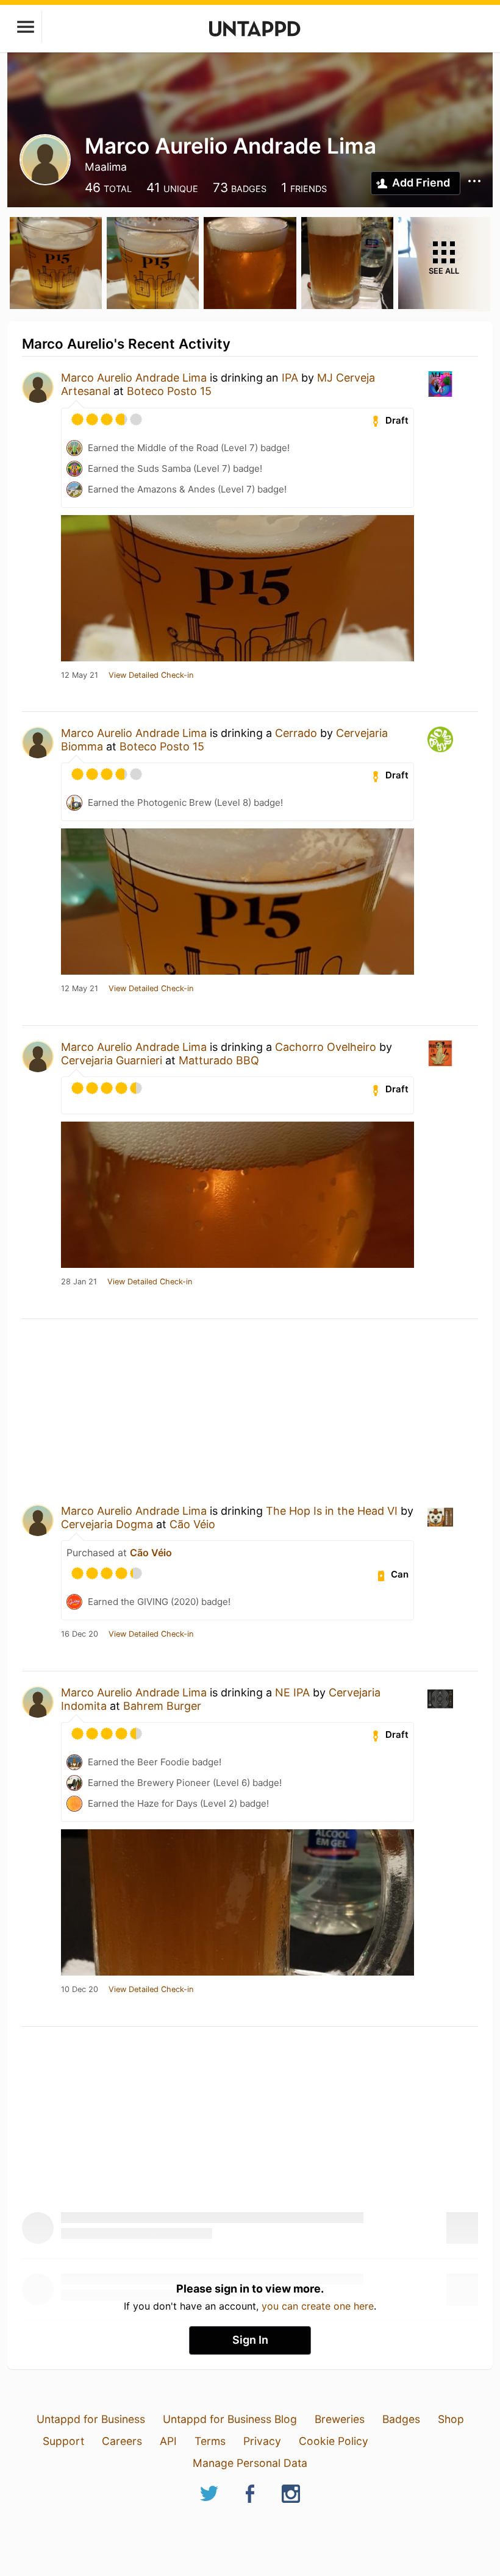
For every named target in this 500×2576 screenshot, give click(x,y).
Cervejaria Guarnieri (112, 1060)
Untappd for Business (91, 2419)
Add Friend (421, 183)
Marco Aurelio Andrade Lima (134, 378)
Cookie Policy (334, 2441)
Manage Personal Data (250, 2463)
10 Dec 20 (80, 1990)
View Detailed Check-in (151, 675)
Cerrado (296, 733)
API (168, 2441)
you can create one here (318, 2306)
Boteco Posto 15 (169, 391)
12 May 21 (80, 675)
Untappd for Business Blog (230, 2419)
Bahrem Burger (162, 1706)
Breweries (340, 2419)
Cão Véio (192, 1524)
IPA (290, 378)
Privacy (262, 2441)
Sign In (250, 2340)
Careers (122, 2441)
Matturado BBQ (219, 1060)
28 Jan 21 (79, 1282)
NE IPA (292, 1692)
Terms (210, 2441)
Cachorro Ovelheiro (326, 1047)
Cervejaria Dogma (107, 1524)
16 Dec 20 (80, 1634)
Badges (401, 2419)
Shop (451, 2419)
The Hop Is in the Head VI (332, 1511)
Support (63, 2441)
